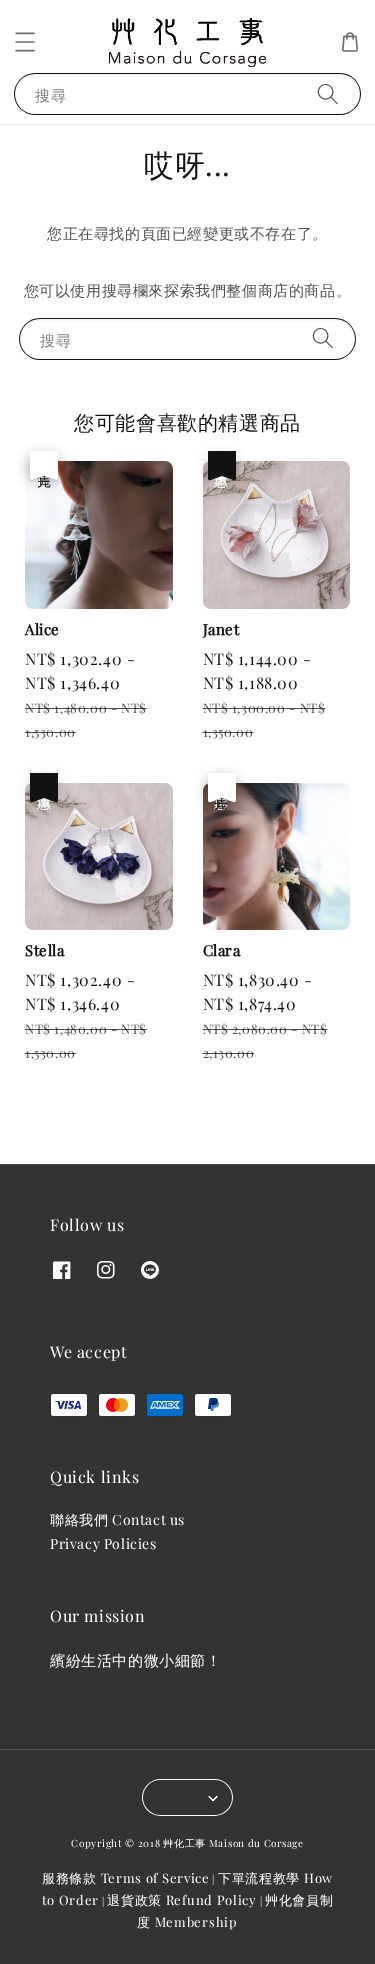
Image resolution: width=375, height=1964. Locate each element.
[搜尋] (328, 93)
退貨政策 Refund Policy (182, 1899)
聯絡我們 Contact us (117, 1519)
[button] (25, 42)
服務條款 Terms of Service (126, 1877)
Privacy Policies (103, 1543)
